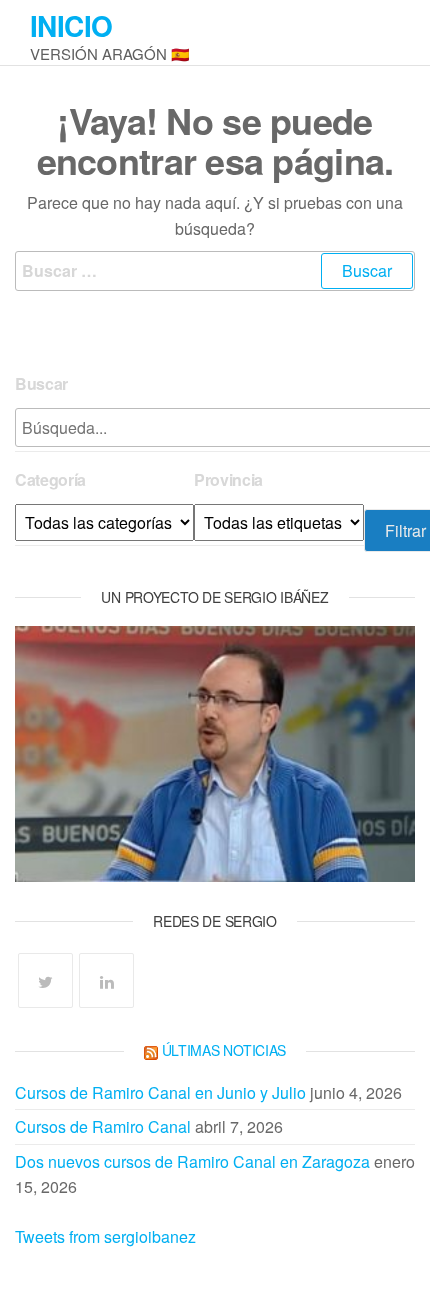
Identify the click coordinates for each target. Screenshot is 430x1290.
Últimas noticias (224, 1050)
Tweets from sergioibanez (105, 1236)
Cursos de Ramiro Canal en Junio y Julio (160, 1092)
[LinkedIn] (106, 980)
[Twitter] (45, 980)
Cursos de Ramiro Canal (103, 1126)
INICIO (71, 25)
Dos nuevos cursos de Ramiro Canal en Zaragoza (192, 1161)
